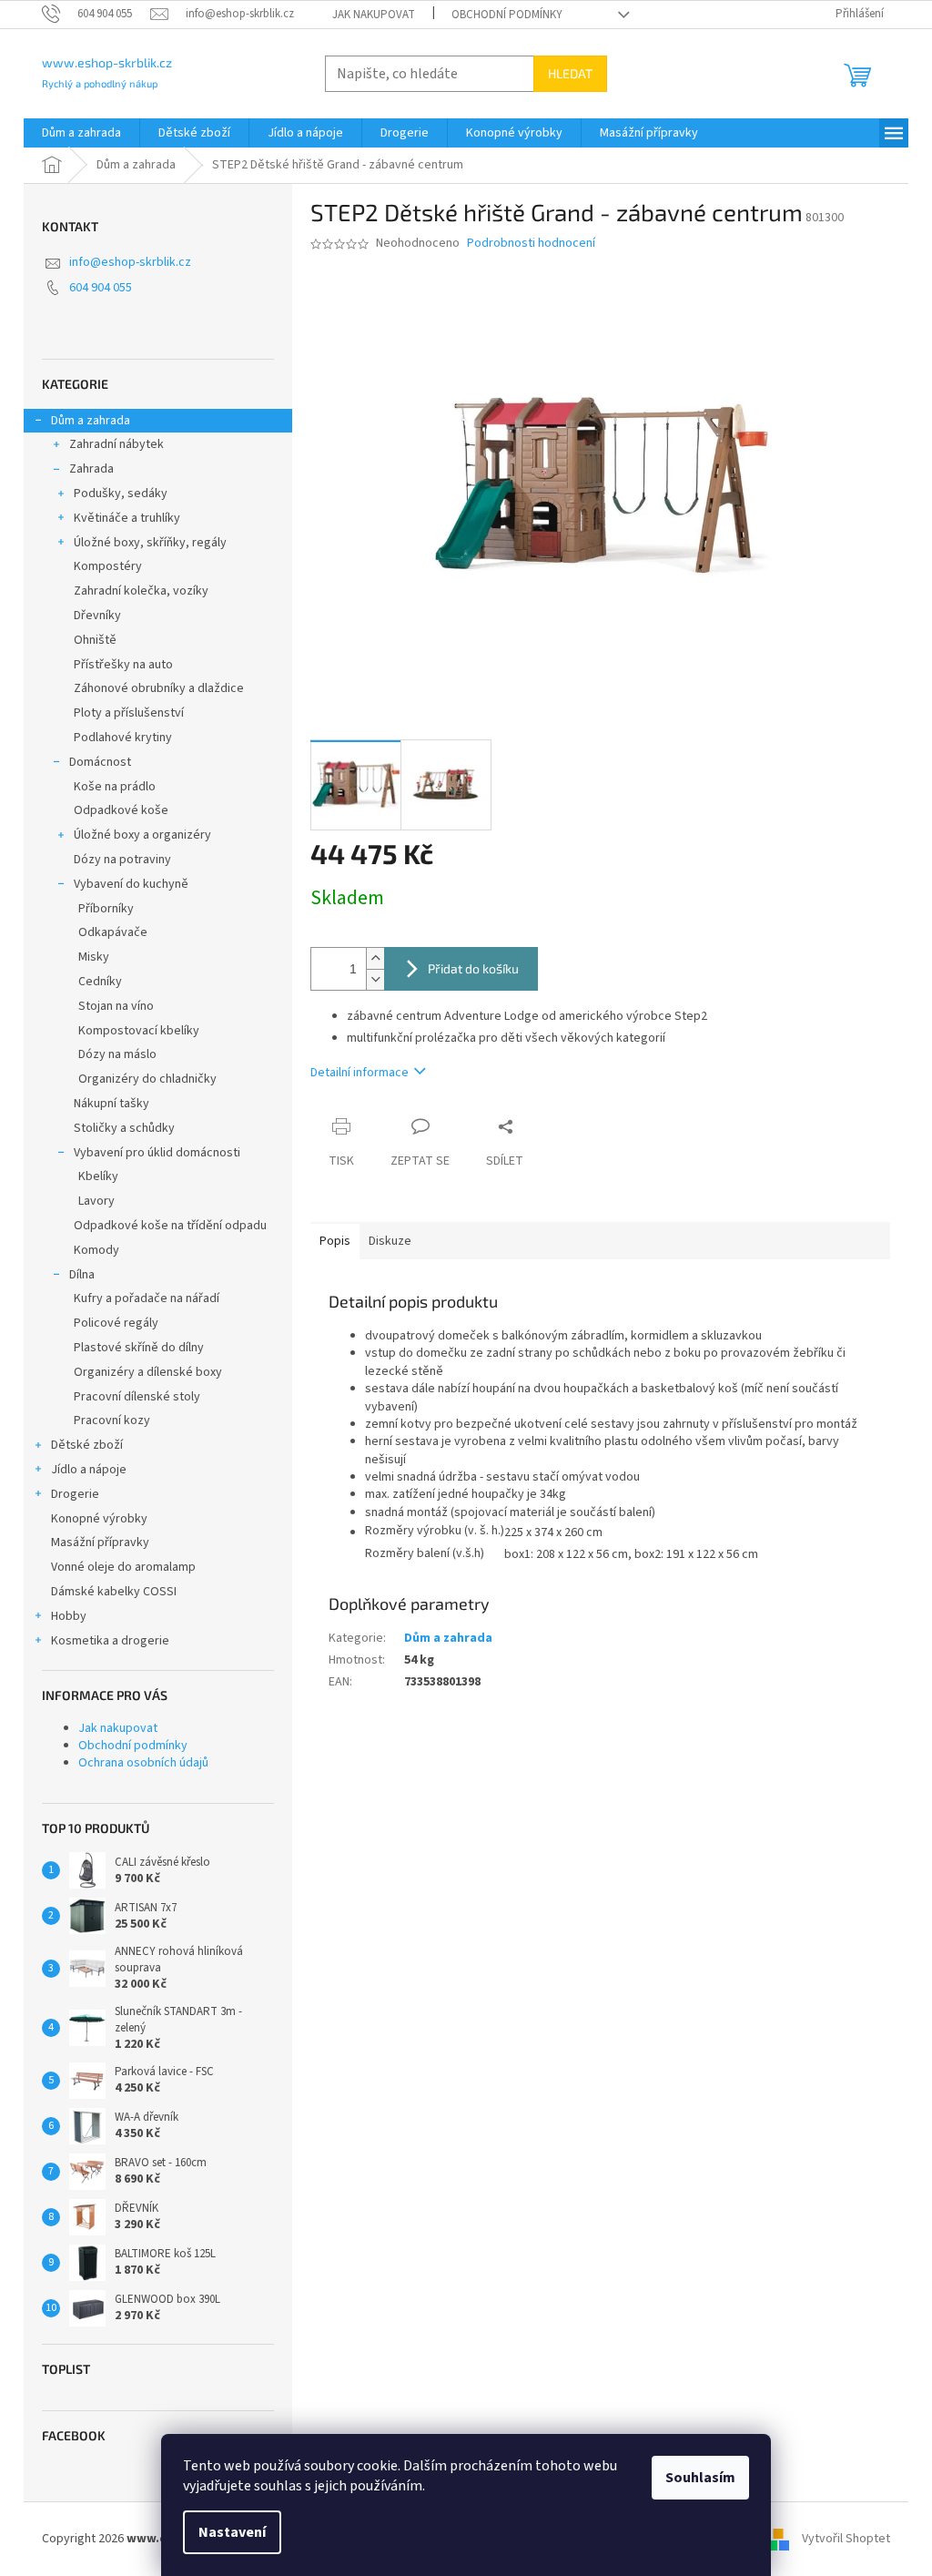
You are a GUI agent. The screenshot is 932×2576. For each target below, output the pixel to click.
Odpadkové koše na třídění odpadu (170, 1226)
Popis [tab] (335, 1241)
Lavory (96, 1201)
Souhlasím (700, 2478)
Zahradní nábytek (116, 444)
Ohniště (95, 640)
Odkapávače (113, 932)
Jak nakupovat (374, 15)
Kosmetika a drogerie (110, 1641)
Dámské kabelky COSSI (114, 1592)
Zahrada (91, 469)
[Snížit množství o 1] (375, 979)
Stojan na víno (116, 1006)
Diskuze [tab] (390, 1241)
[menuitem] (81, 133)
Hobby (69, 1616)
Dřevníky (97, 616)
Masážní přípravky (100, 1543)
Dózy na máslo (117, 1054)
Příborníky (106, 909)
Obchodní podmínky (507, 15)
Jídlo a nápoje (89, 1470)
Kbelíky (98, 1176)
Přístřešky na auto (123, 665)
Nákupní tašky (111, 1104)
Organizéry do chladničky (147, 1079)
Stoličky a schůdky (124, 1128)
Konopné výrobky (99, 1519)
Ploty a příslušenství (129, 713)
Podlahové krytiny (123, 738)
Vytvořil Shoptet (846, 2539)
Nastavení (232, 2532)
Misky (94, 957)
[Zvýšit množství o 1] (375, 958)
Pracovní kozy (112, 1420)
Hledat (570, 73)
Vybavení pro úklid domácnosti (157, 1153)
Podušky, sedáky (121, 494)
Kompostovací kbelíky (139, 1031)
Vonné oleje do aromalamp (123, 1567)
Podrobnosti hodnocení (531, 244)
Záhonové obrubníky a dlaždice (159, 688)
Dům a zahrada (91, 421)
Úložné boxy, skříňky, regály (150, 543)
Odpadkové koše (121, 810)
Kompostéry (108, 566)
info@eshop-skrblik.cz (130, 262)
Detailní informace (360, 1073)
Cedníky (100, 982)
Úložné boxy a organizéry (142, 835)
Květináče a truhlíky (127, 518)
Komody (96, 1250)
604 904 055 (101, 288)
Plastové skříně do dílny (139, 1348)
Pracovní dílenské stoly (137, 1397)
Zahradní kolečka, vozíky (141, 591)
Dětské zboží (87, 1445)
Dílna (82, 1275)
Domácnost (100, 762)
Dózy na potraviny (122, 860)
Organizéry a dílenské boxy (148, 1372)
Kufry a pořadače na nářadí (147, 1298)
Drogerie (75, 1494)
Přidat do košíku (473, 968)
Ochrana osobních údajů (143, 1763)
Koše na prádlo (115, 787)
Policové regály (116, 1323)
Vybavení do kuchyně (131, 884)
